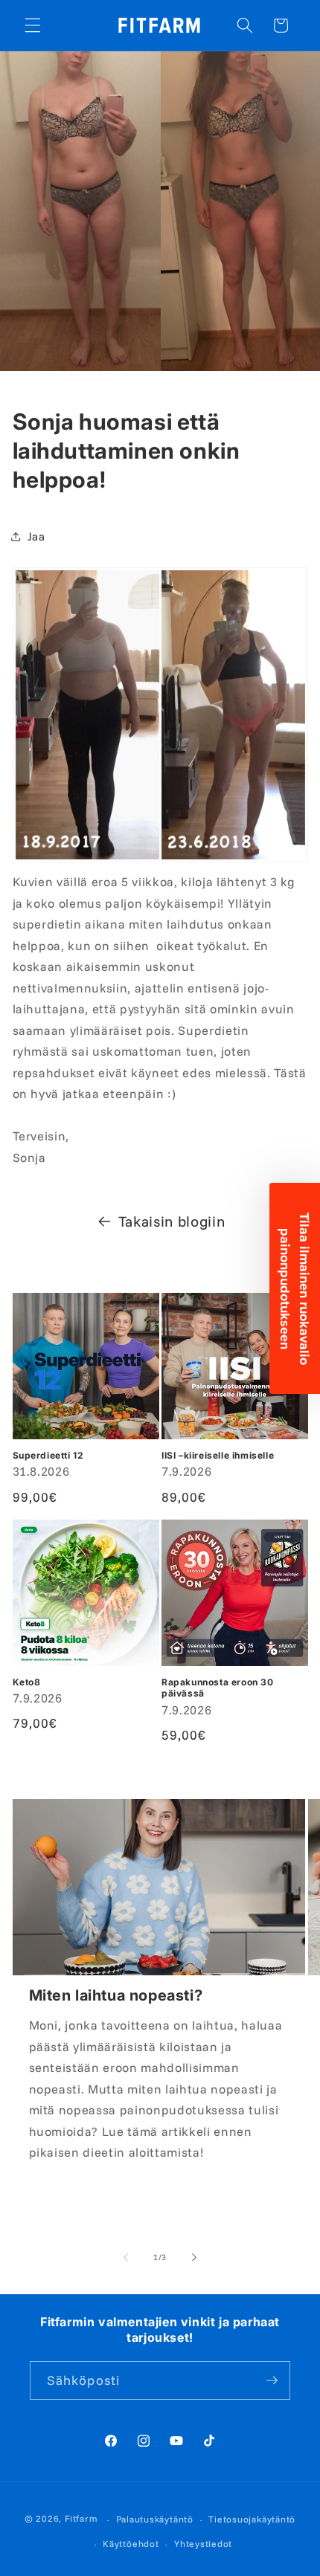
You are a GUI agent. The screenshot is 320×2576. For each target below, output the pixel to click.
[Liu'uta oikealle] (194, 2257)
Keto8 (27, 1682)
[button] (33, 25)
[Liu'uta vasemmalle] (126, 2257)
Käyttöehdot (131, 2544)
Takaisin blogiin (172, 1221)
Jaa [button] (36, 536)
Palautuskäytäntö (155, 2519)
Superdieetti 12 (48, 1455)
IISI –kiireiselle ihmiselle (218, 1455)
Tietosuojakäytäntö (252, 2519)
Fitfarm (81, 2519)
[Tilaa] (272, 2380)
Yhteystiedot (203, 2544)
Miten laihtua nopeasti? (116, 1995)
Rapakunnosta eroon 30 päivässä (218, 1688)
